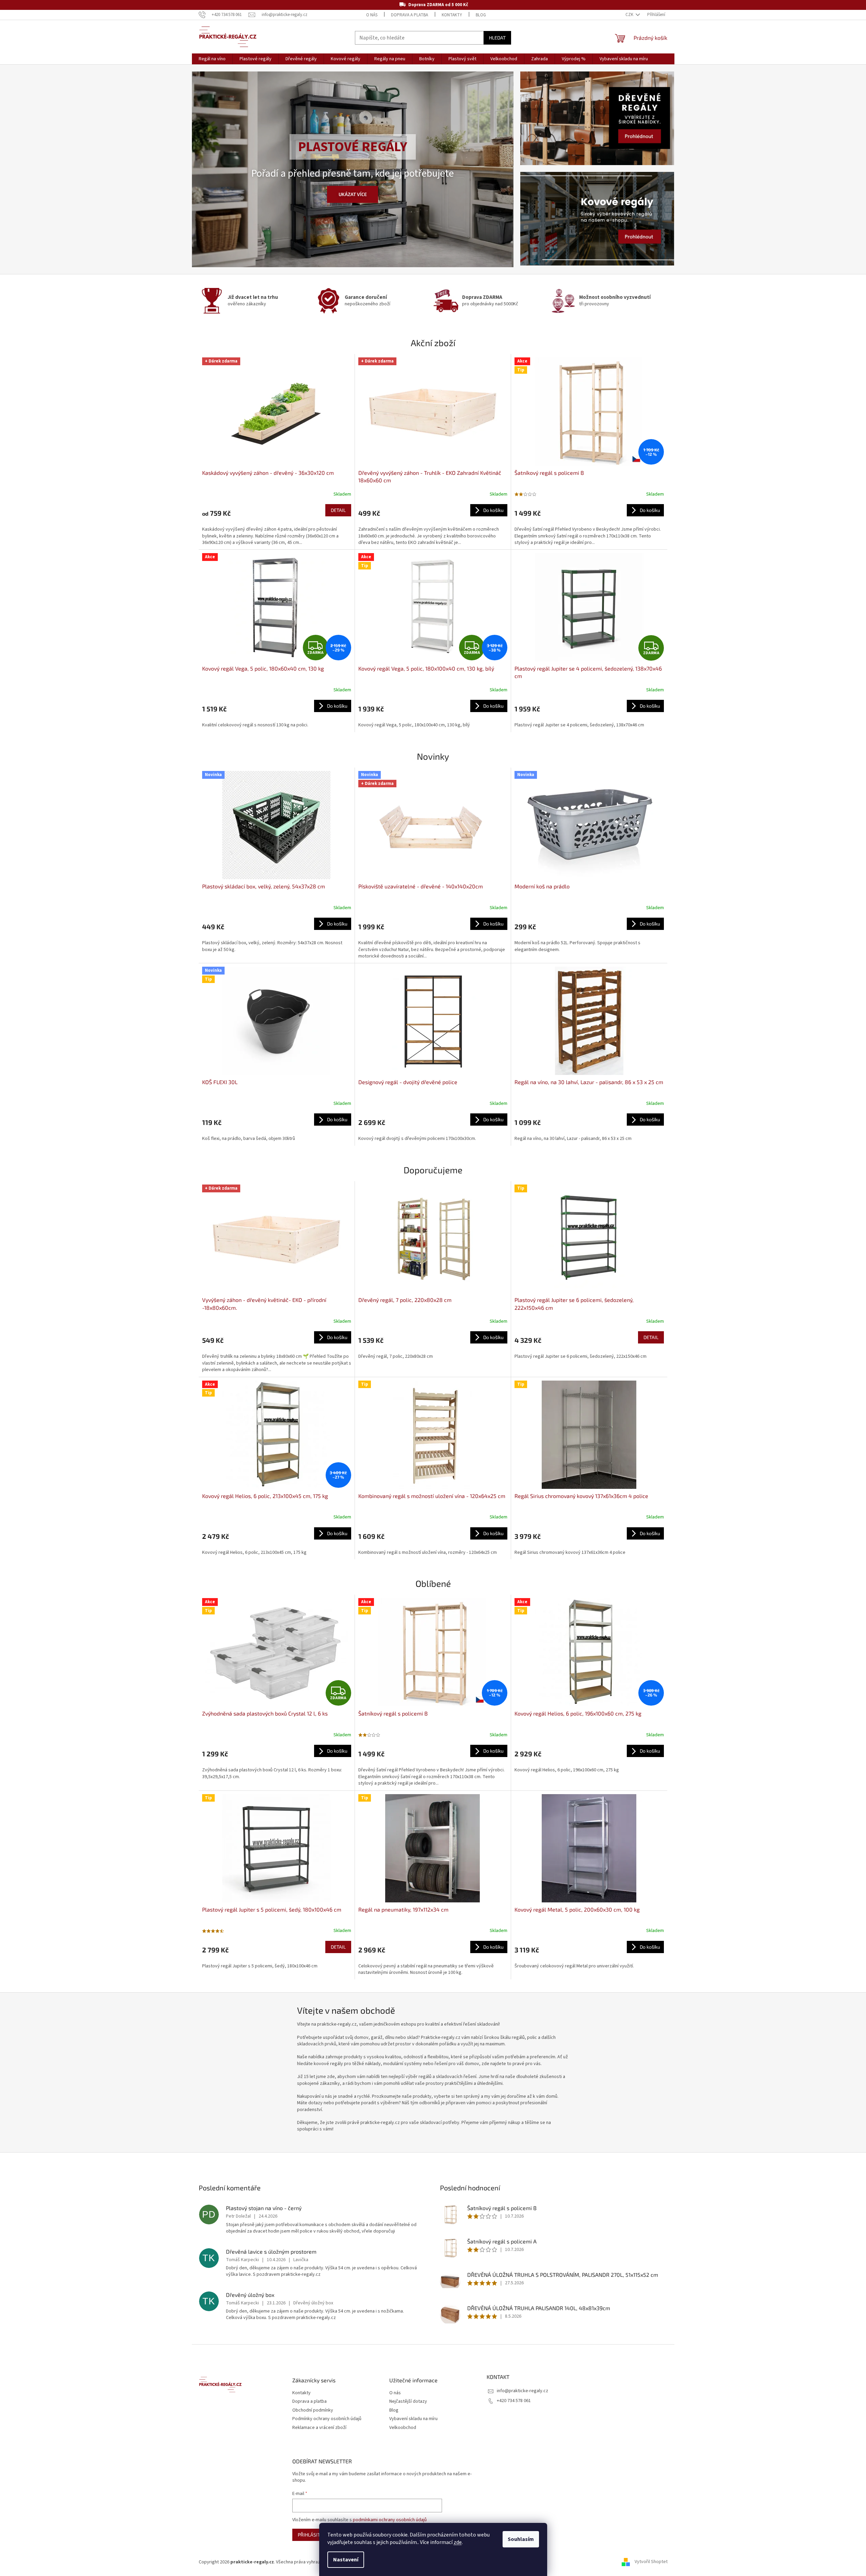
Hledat (497, 38)
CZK (630, 15)
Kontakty (452, 15)
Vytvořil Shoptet (651, 2562)
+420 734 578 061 (514, 2401)
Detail (338, 510)
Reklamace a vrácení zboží (319, 2428)
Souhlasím (521, 2539)
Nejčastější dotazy (408, 2402)
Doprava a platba (410, 15)
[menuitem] (212, 59)
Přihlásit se (312, 2535)
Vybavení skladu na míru (413, 2419)
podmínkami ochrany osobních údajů (390, 2520)
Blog (481, 15)
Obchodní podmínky (313, 2410)
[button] (200, 169)
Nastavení (346, 2560)
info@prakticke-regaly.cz (522, 2391)
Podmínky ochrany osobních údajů (327, 2419)
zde (458, 2542)
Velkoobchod (403, 2428)
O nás (372, 15)
